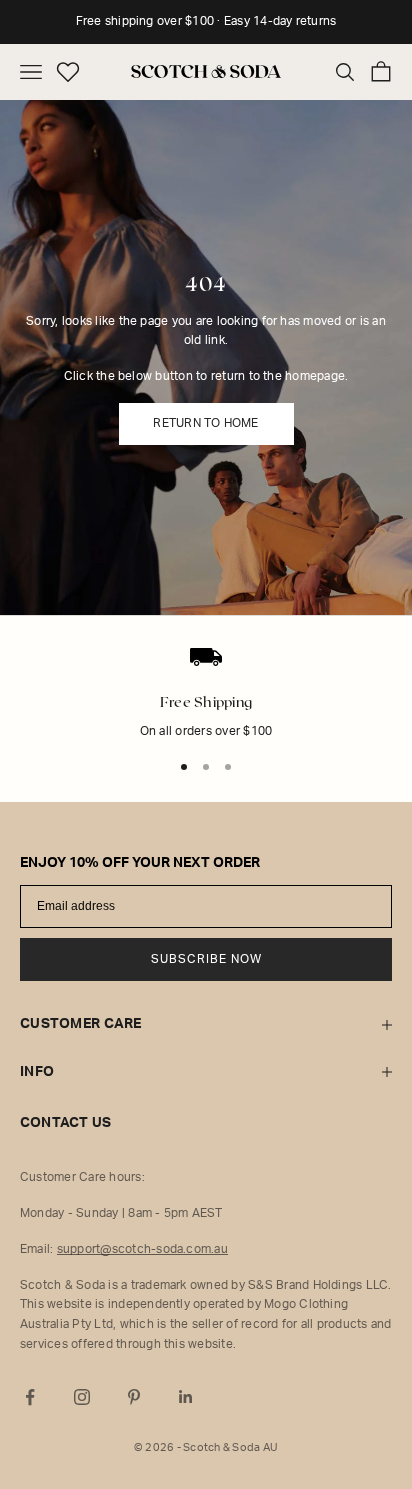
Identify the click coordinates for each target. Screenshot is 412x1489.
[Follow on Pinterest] (134, 1397)
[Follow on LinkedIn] (186, 1397)
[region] (206, 706)
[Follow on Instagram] (82, 1397)
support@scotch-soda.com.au (142, 1249)
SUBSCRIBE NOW (206, 959)
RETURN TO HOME (205, 423)
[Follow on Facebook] (30, 1397)
